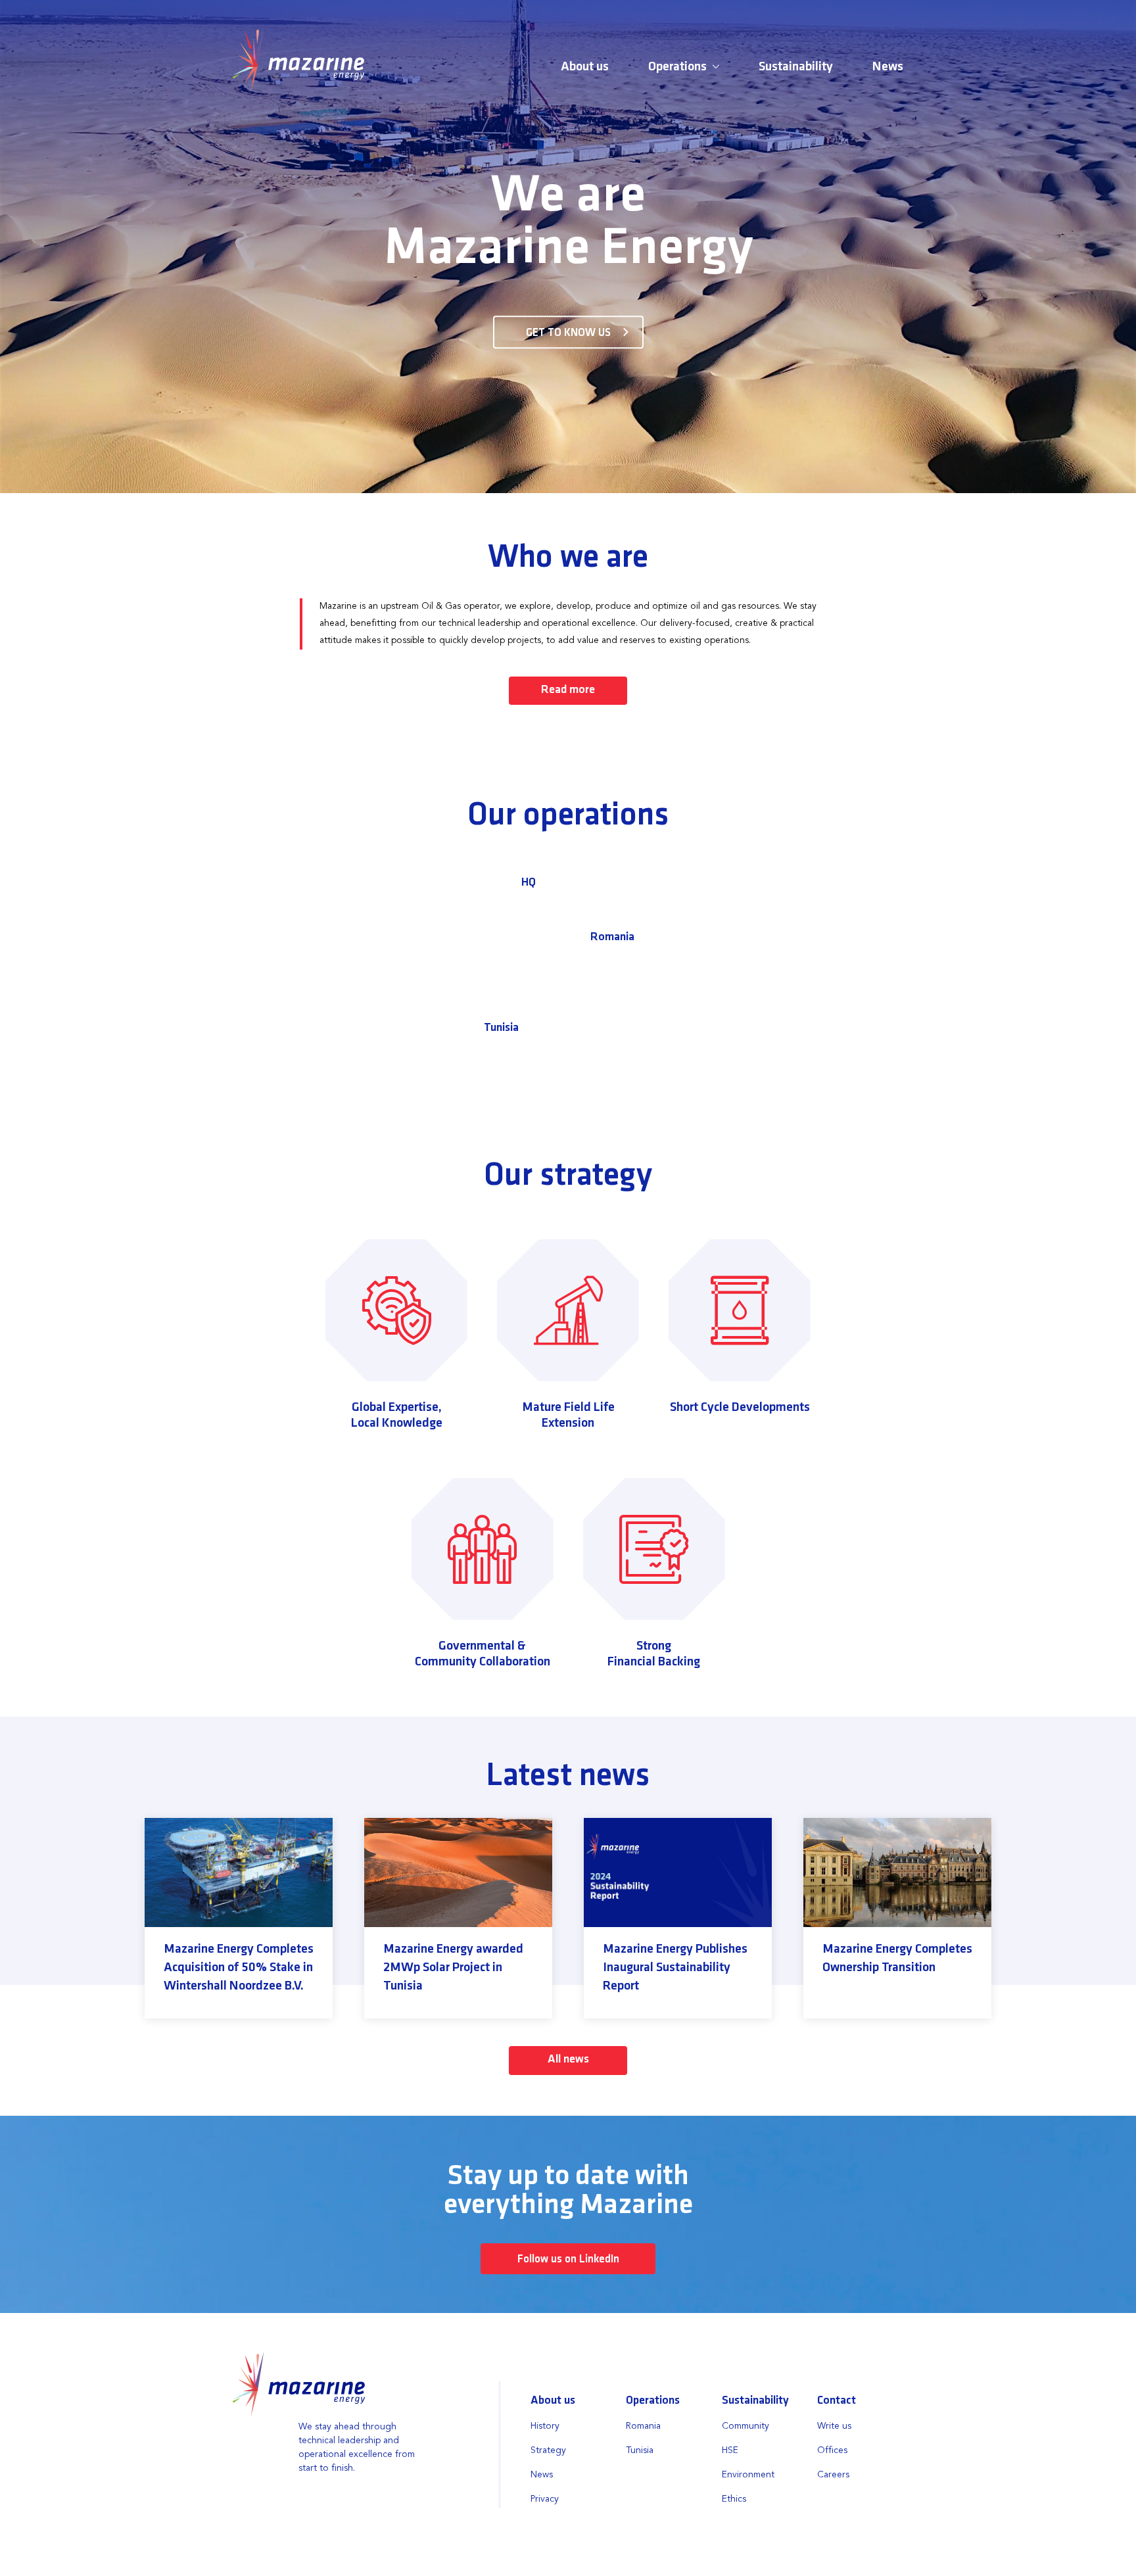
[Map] (568, 949)
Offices (832, 2450)
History (545, 2426)
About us (585, 67)
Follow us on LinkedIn (568, 2259)
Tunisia (501, 1028)
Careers (833, 2475)
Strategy (548, 2450)
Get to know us (568, 333)
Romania (612, 938)
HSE (730, 2450)
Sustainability (796, 67)
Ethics (734, 2499)
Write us (834, 2426)
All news (568, 2060)
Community (745, 2426)
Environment (748, 2475)
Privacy (545, 2499)
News (888, 67)
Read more (568, 690)
